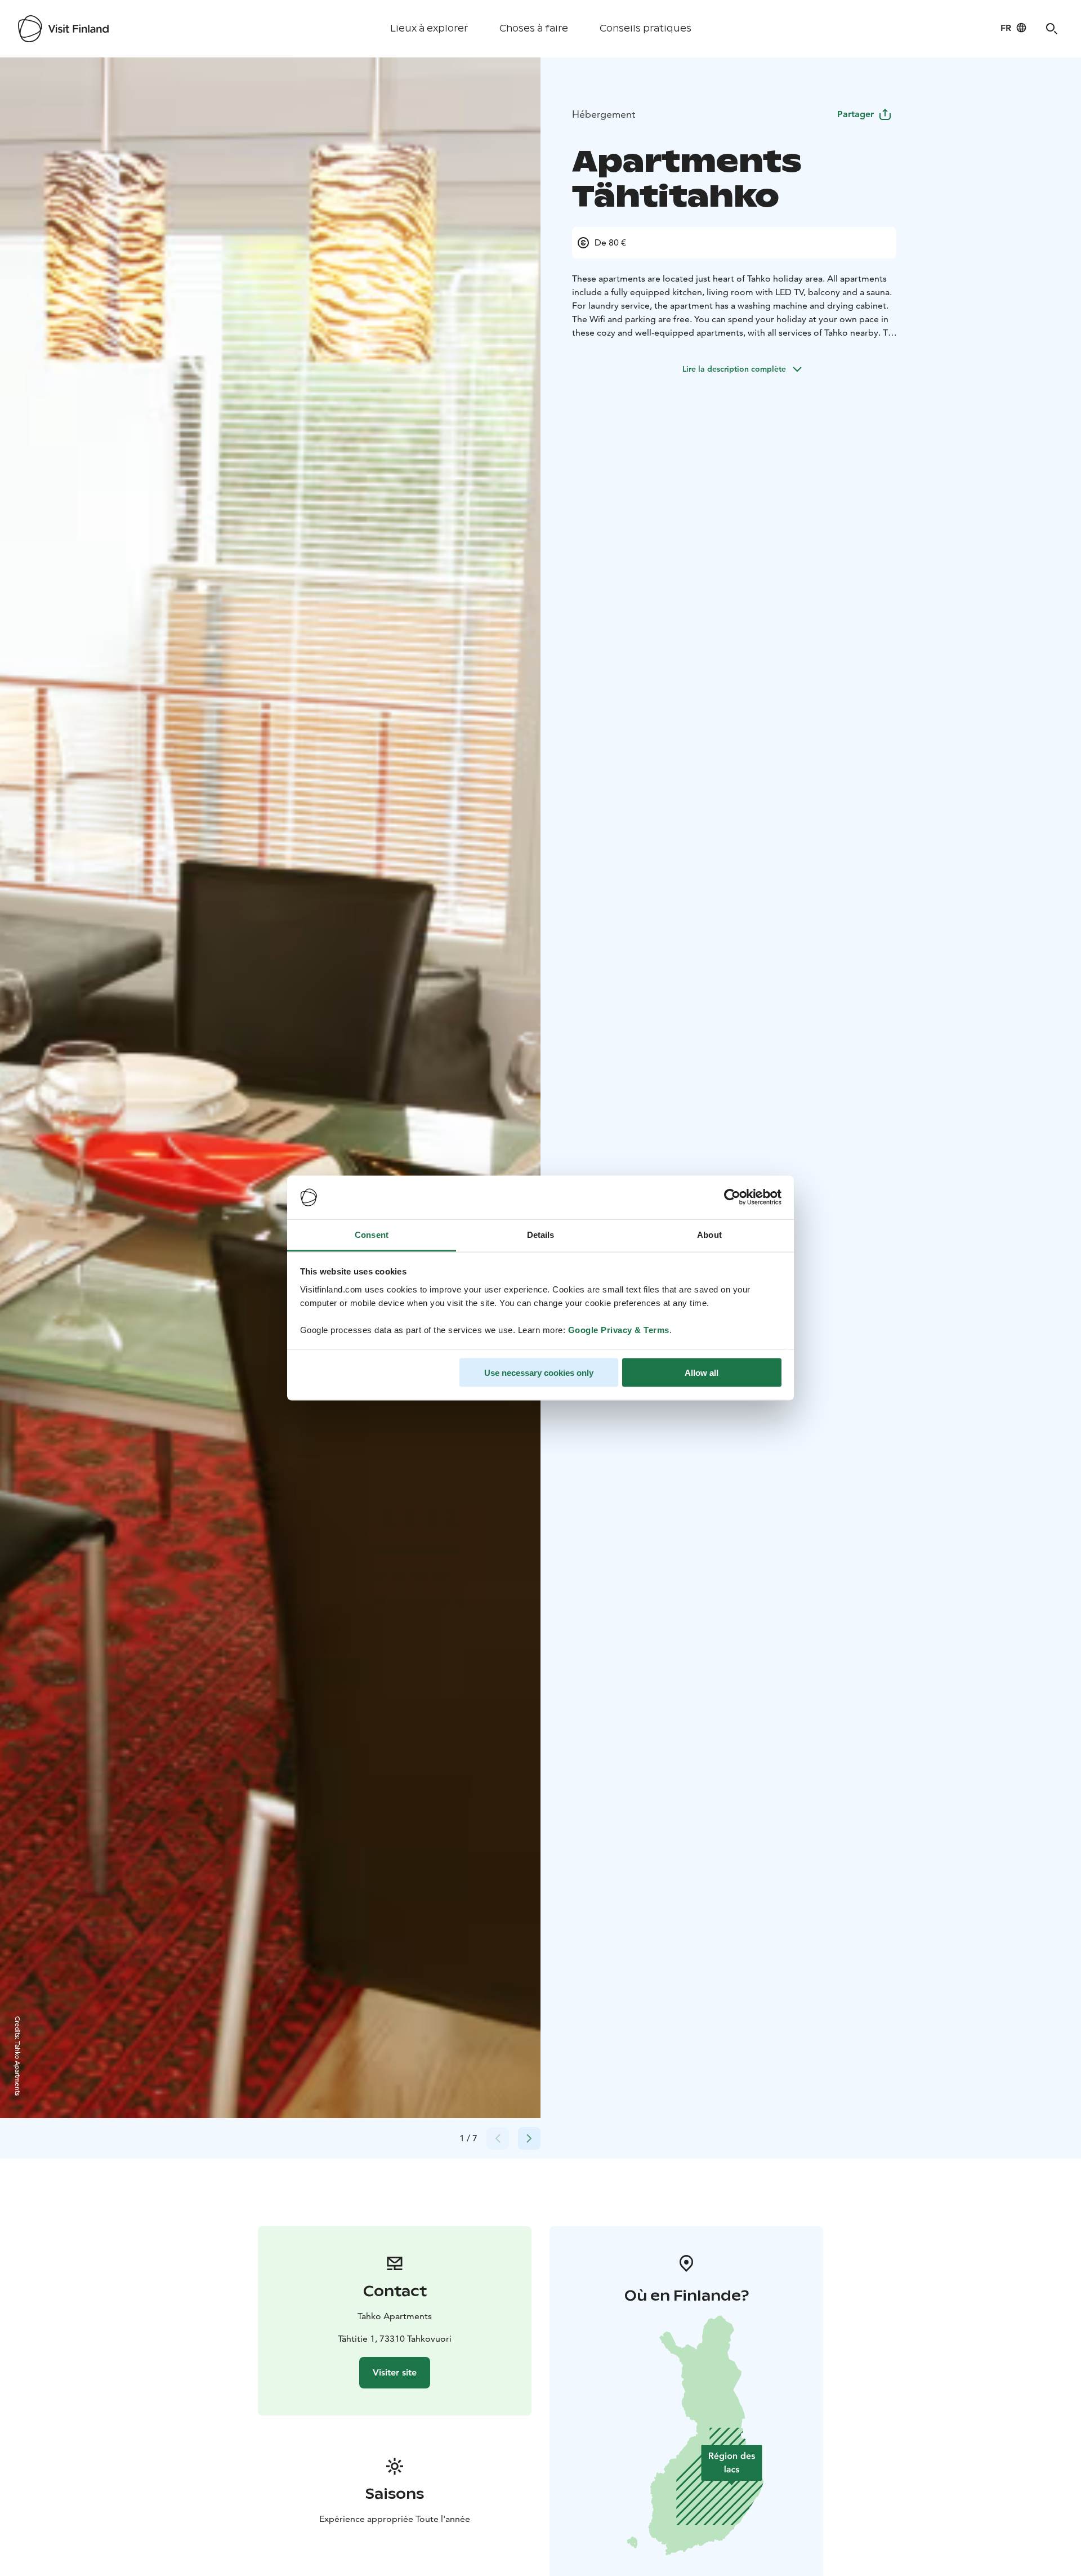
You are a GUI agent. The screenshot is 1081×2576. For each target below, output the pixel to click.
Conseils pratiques (646, 28)
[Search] (1052, 29)
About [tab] (709, 1234)
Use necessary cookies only (539, 1373)
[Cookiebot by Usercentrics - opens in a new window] (732, 1197)
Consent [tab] (372, 1234)
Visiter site (395, 2372)
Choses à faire (534, 28)
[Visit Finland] (63, 29)
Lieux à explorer (429, 28)
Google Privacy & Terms (619, 1329)
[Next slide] (529, 2138)
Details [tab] (541, 1234)
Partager (856, 114)
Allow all (702, 1373)
